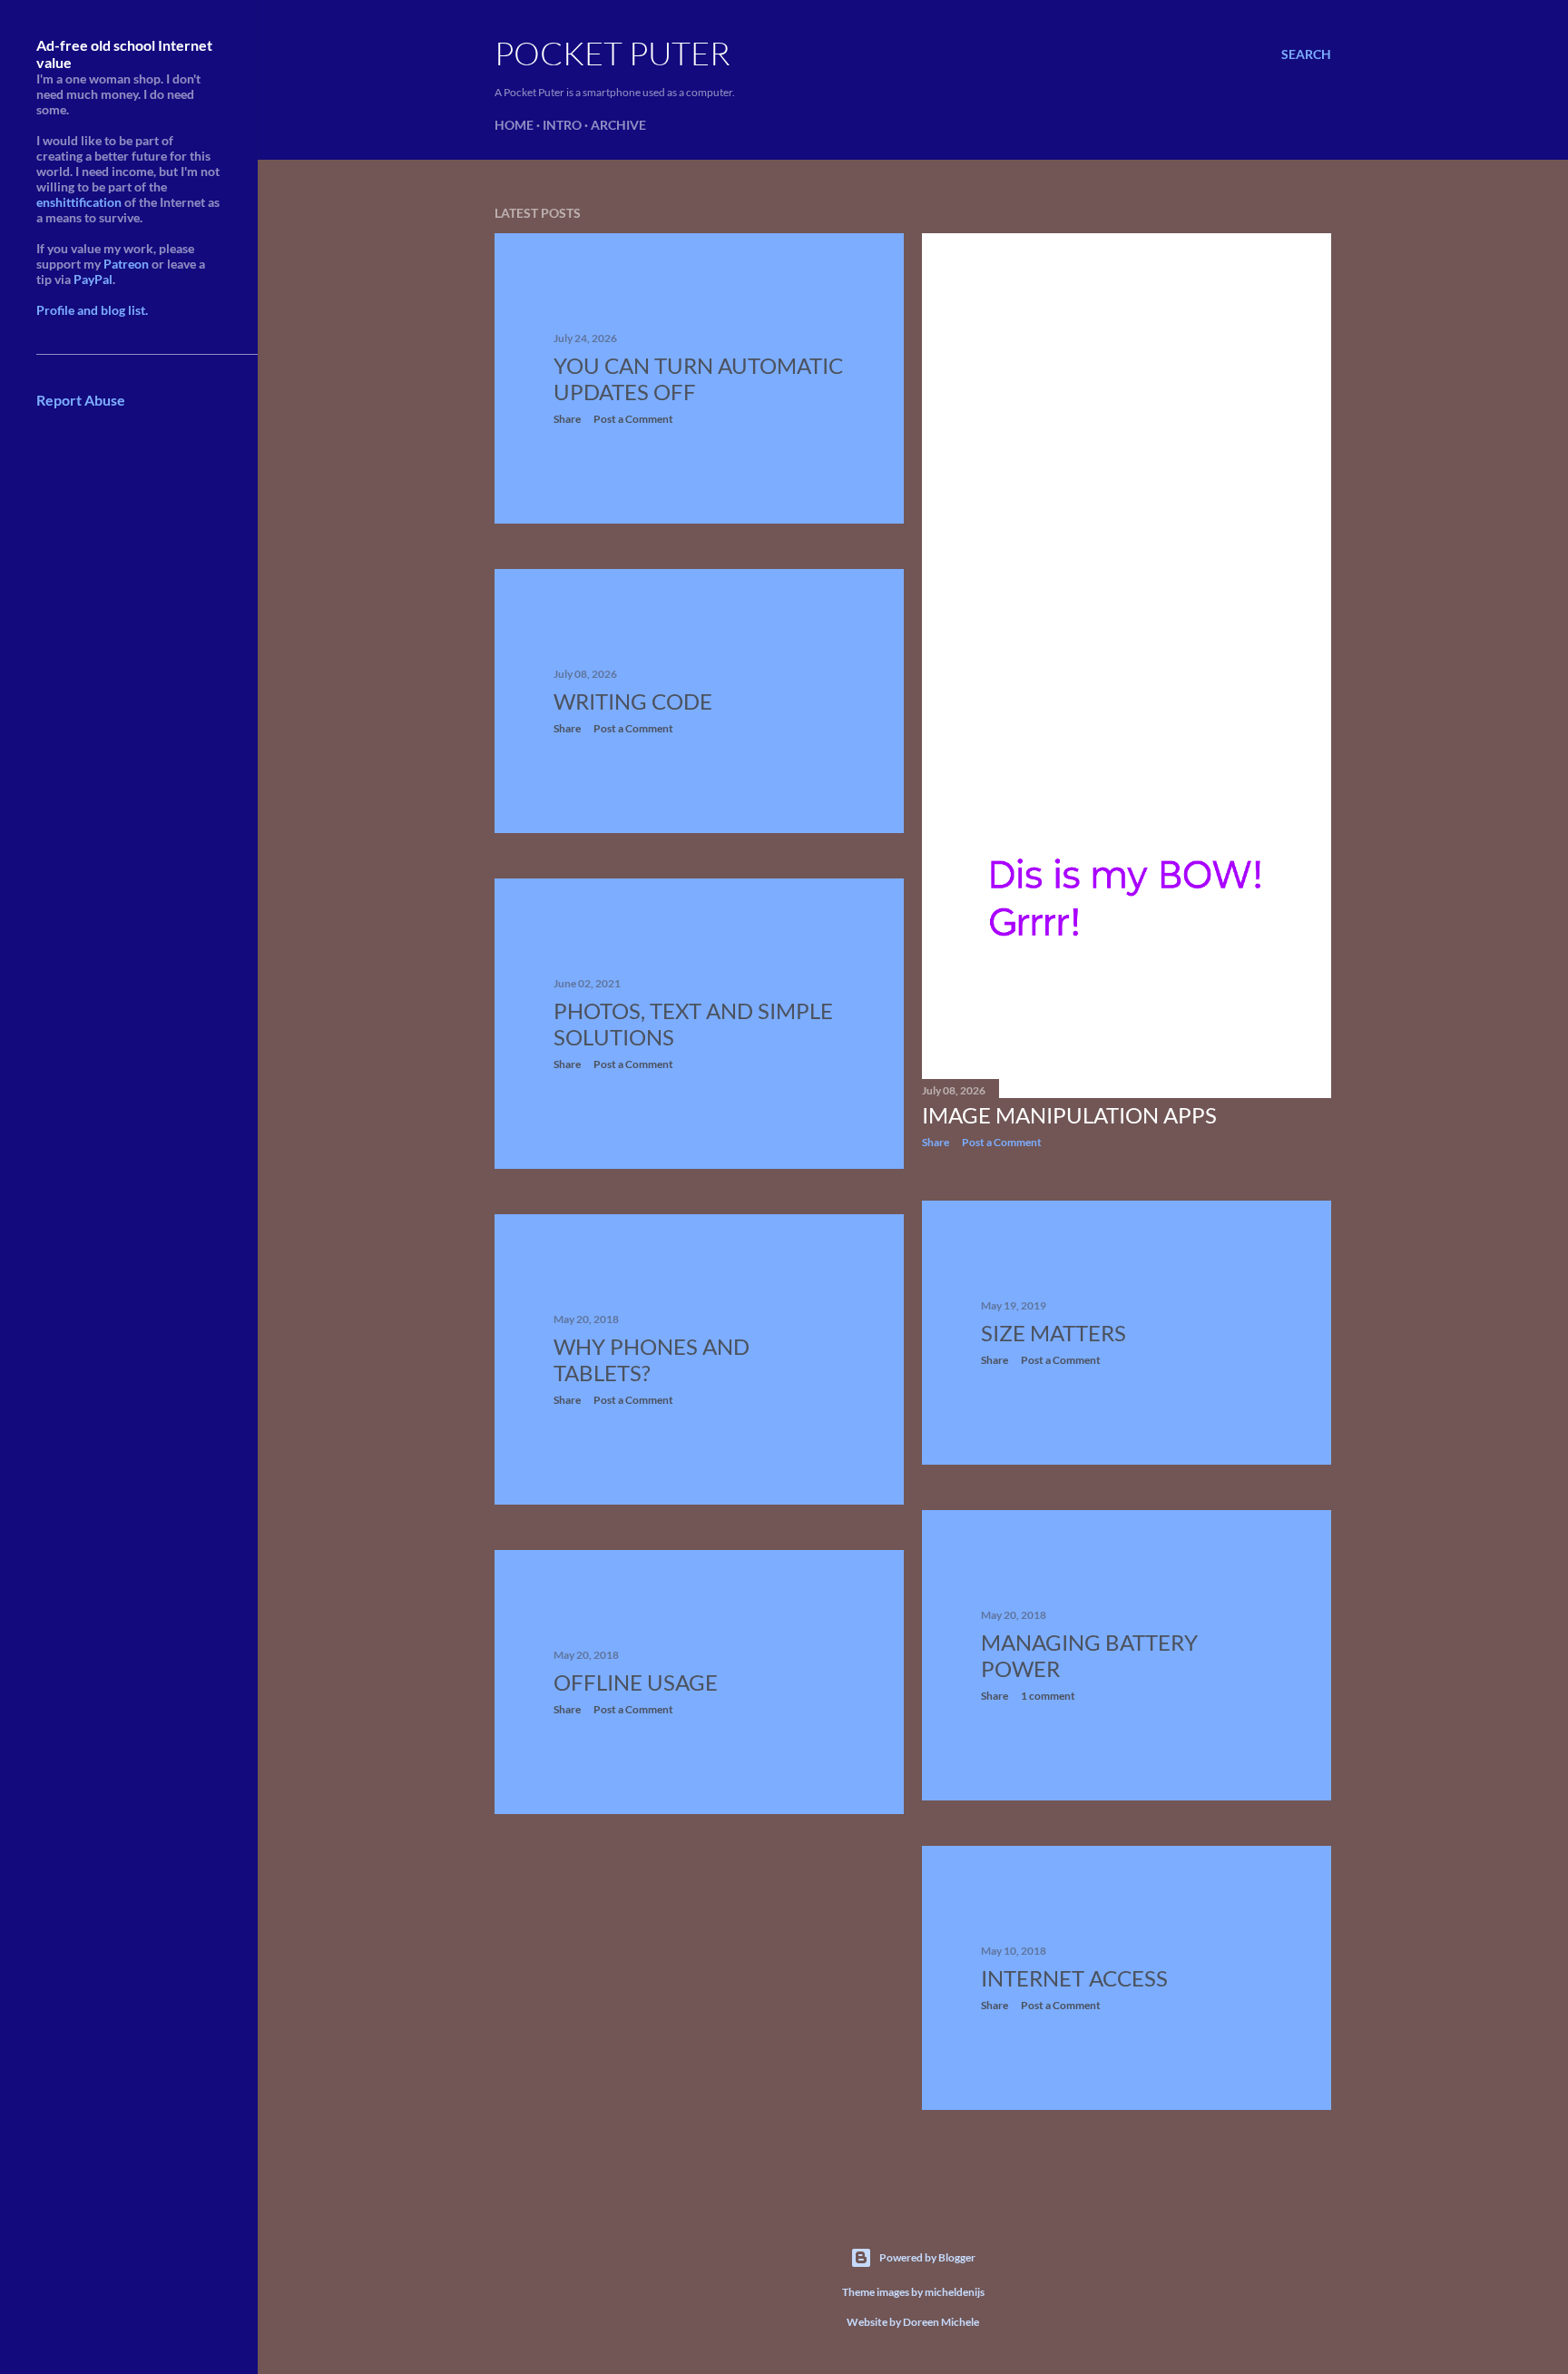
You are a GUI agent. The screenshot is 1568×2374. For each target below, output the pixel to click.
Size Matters (1053, 1333)
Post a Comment (633, 419)
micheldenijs (955, 2292)
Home (514, 125)
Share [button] (567, 419)
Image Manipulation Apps (1069, 1115)
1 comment (1048, 1696)
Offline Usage (636, 1682)
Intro (562, 125)
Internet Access (1074, 1978)
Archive (618, 125)
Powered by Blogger (927, 2257)
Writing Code (633, 701)
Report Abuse (81, 400)
